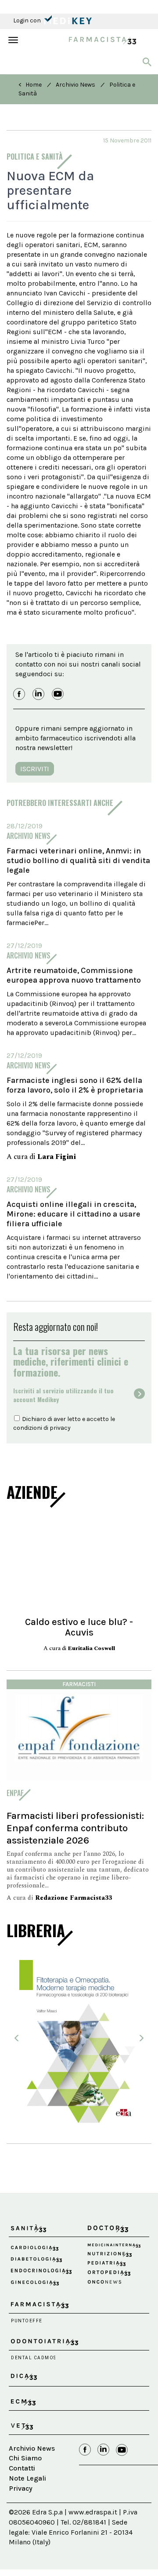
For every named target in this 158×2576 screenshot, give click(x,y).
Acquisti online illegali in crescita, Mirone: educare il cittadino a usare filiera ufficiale (74, 1214)
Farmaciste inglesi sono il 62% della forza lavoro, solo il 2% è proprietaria (75, 1085)
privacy (60, 1428)
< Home (30, 85)
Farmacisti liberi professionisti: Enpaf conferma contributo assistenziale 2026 (75, 1828)
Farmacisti (79, 1684)
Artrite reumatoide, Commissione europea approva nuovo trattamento (74, 975)
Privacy (21, 2488)
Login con (28, 20)
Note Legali (27, 2478)
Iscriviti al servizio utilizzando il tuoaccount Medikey (63, 1395)
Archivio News (75, 85)
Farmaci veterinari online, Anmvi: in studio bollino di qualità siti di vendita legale (78, 860)
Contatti (22, 2468)
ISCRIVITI (35, 769)
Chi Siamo (25, 2458)
